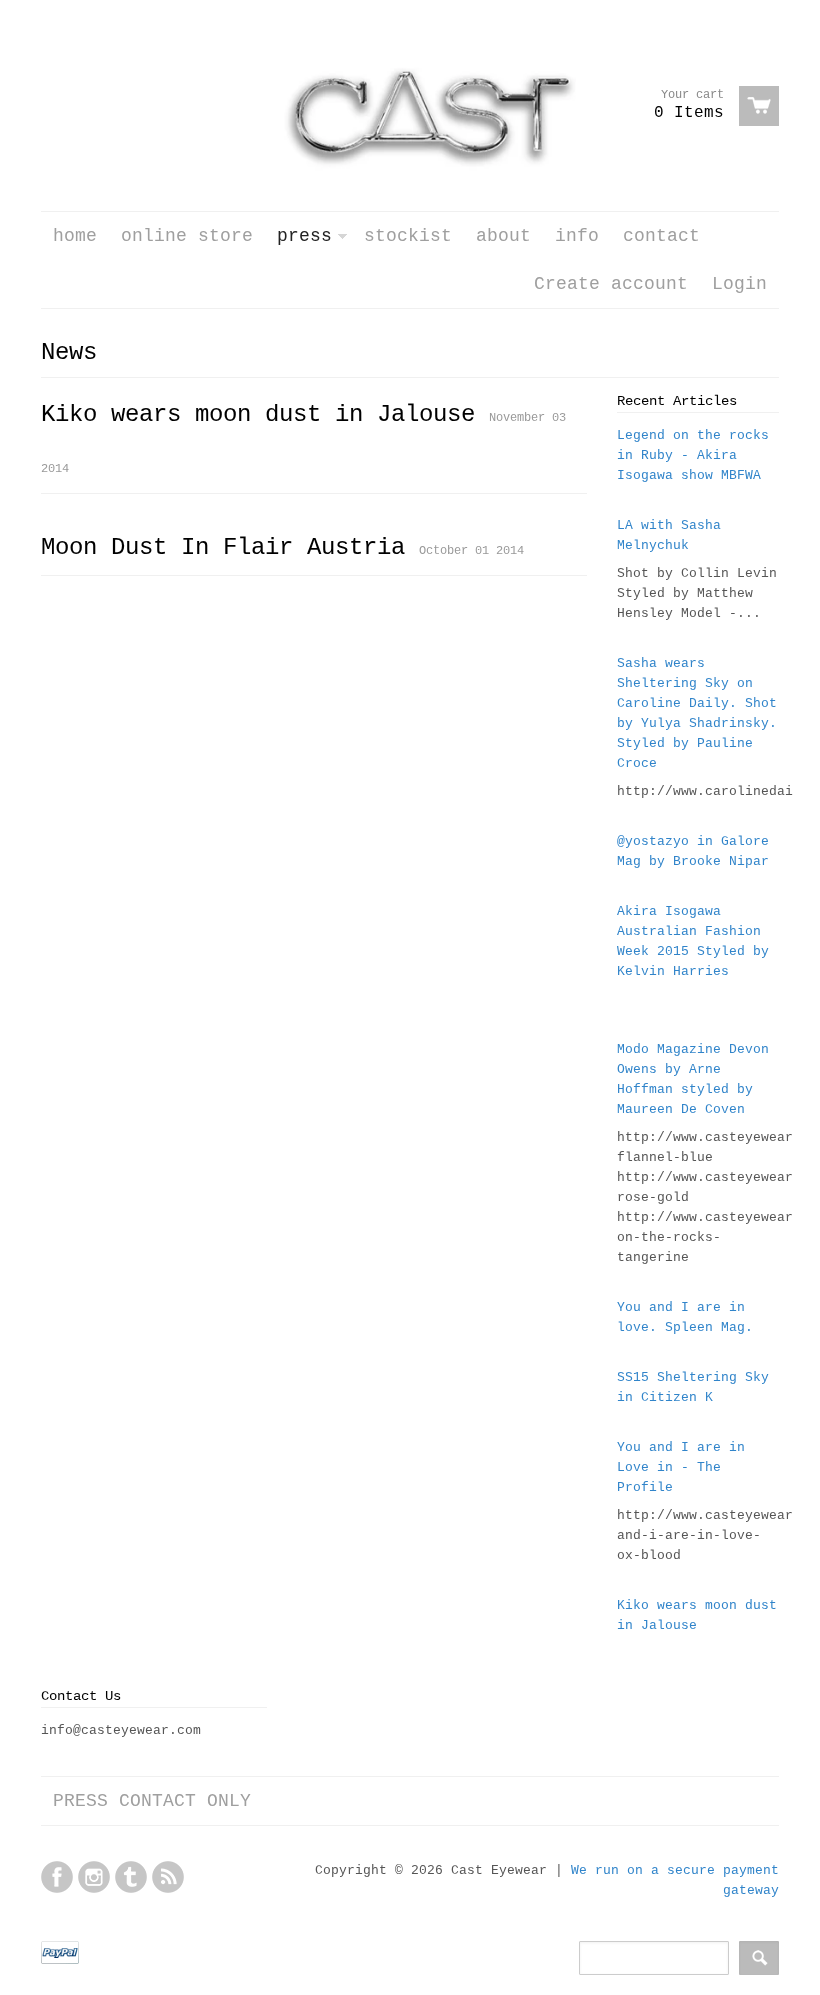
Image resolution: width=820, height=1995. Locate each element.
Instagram (94, 1877)
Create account (611, 284)
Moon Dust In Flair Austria (223, 547)
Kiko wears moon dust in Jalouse (258, 414)
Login (739, 284)
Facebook (57, 1877)
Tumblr (131, 1877)
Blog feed (168, 1877)
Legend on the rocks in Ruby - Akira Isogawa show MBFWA (693, 455)
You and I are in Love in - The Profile (681, 1467)
